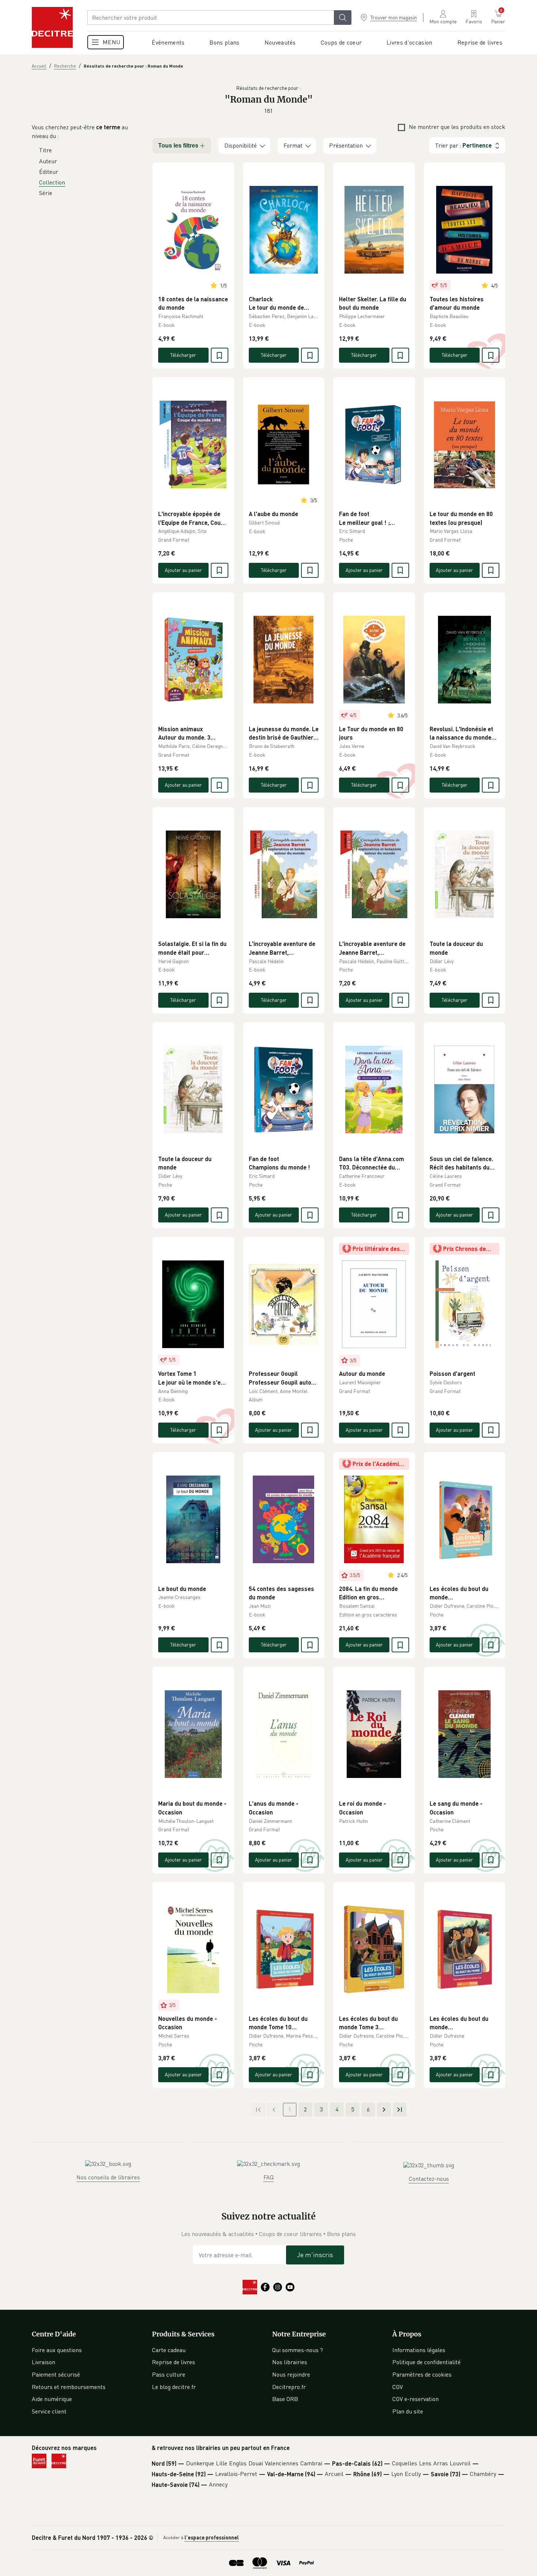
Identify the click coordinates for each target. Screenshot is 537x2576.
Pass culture (169, 2374)
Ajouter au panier (183, 570)
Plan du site (408, 2411)
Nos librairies (290, 2362)
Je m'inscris (315, 2255)
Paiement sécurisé (56, 2374)
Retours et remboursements (69, 2387)
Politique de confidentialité (426, 2362)
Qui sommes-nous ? (298, 2350)
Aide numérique (52, 2399)
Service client (49, 2411)
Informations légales (419, 2350)
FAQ (268, 2177)
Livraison (43, 2362)
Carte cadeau (169, 2350)
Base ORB (285, 2399)
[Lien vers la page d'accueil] (52, 27)
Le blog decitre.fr (174, 2387)
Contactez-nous (429, 2179)
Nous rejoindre (291, 2374)
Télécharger (183, 355)
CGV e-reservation (416, 2399)
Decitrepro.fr (289, 2387)
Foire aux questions (57, 2350)
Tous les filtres (178, 146)
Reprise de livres (174, 2362)
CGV (398, 2387)
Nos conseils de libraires (108, 2177)
